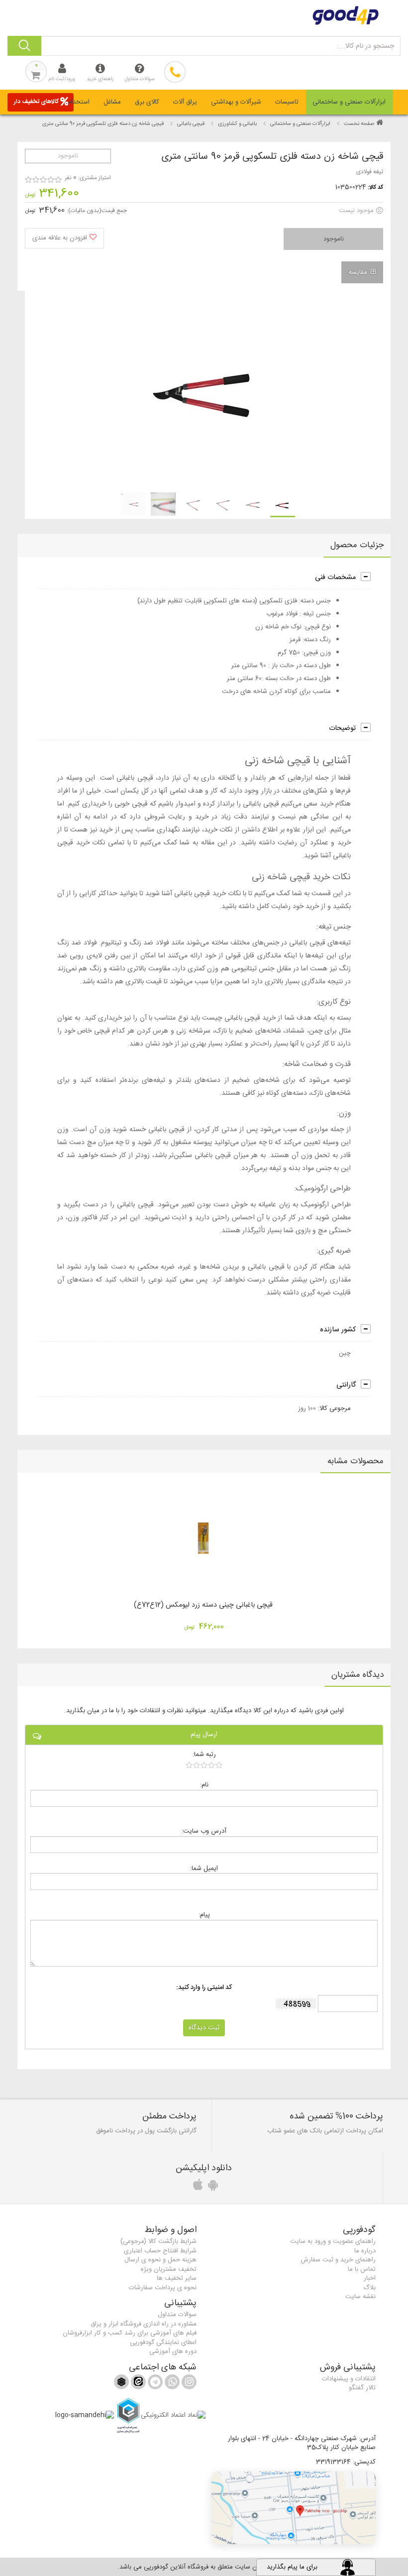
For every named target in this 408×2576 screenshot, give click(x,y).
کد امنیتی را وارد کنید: (204, 1988)
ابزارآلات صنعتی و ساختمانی (349, 102)
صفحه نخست (359, 124)
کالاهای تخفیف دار (36, 102)
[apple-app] (197, 2188)
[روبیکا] (121, 2384)
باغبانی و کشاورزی (237, 124)
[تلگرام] (154, 2384)
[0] (204, 1765)
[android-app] (211, 2188)
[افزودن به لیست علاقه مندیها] (64, 238)
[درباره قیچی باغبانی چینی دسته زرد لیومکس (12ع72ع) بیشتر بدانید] (204, 1539)
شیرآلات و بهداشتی (236, 102)
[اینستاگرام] (188, 2384)
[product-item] (283, 505)
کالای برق (147, 102)
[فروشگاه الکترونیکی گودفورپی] (204, 15)
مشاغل (112, 102)
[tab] (350, 102)
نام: (204, 1785)
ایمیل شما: (204, 1868)
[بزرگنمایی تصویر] (207, 390)
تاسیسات (287, 102)
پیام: (204, 1915)
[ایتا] (137, 2384)
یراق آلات (185, 102)
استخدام (79, 102)
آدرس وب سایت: (204, 1831)
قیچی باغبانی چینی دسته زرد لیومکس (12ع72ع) (203, 1605)
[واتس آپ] (171, 2384)
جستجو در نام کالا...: (366, 46)
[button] (294, 2508)
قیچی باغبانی (191, 124)
